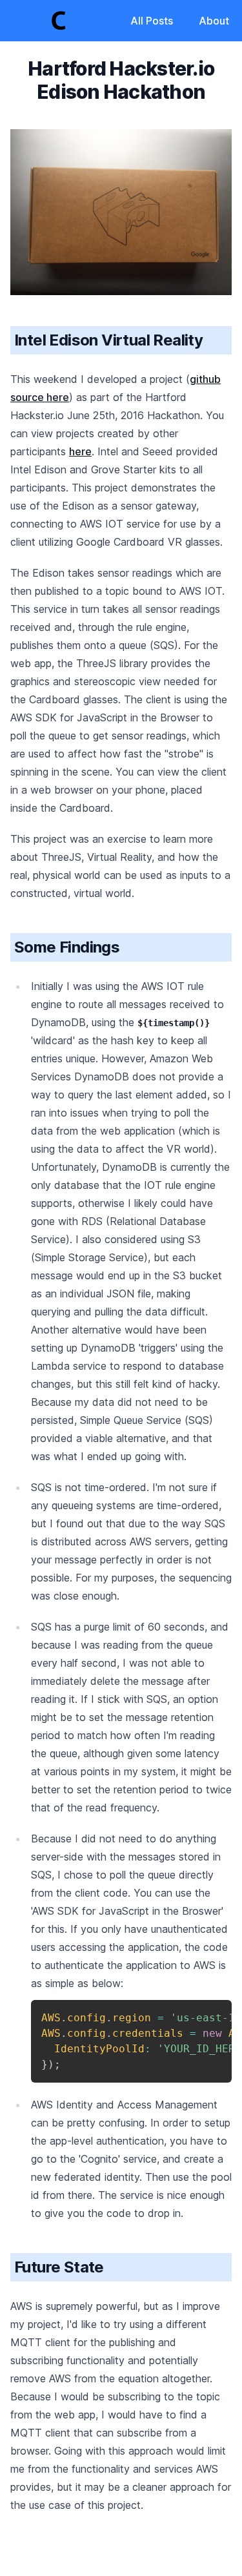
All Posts (152, 21)
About (214, 21)
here (80, 451)
